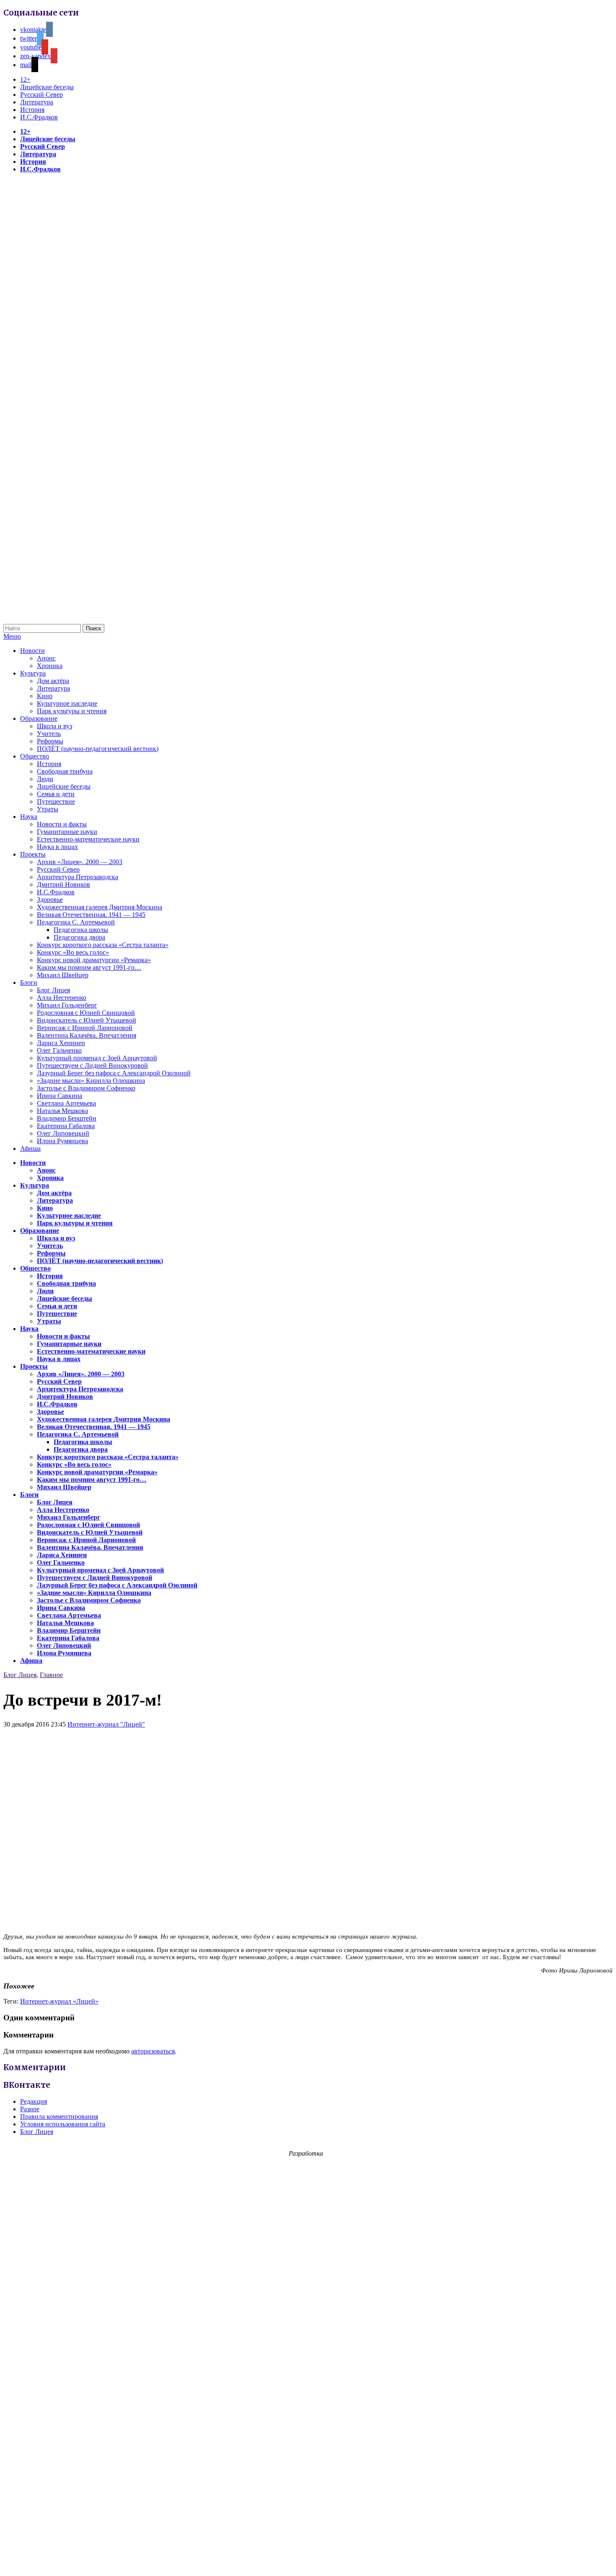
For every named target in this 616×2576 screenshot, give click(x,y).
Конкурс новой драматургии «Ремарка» (94, 960)
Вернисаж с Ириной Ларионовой (85, 1028)
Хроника (50, 666)
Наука (29, 817)
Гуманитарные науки (67, 832)
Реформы (50, 741)
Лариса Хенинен (61, 1043)
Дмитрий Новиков (63, 884)
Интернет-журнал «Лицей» (59, 2001)
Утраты (48, 809)
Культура (33, 673)
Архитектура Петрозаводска (78, 877)
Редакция (34, 2101)
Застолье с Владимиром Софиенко (86, 1088)
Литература (37, 102)
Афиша (30, 1148)
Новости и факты (62, 824)
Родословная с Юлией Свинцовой (86, 1013)
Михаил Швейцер (63, 975)
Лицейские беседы (47, 87)
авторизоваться (153, 2051)
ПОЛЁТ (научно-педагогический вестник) (98, 749)
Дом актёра (53, 681)
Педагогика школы (81, 930)
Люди (45, 779)
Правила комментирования (59, 2116)
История (32, 110)
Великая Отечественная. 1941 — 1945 (91, 915)
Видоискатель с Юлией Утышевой (87, 1020)
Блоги (29, 983)
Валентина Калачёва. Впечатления (87, 1035)
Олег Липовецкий (63, 1133)
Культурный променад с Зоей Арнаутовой (97, 1058)
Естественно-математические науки (88, 839)
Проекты (33, 854)
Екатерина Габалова (66, 1126)
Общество (35, 756)
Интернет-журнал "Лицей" (106, 1724)
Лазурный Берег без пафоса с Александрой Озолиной (114, 1073)
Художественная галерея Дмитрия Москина (100, 907)
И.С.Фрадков (39, 117)
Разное (30, 2109)
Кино (45, 696)
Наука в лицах (57, 847)
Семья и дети (56, 794)
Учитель (49, 734)
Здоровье (50, 900)
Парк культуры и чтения (72, 711)
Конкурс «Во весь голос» (73, 952)
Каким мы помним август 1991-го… (89, 967)
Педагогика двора (79, 937)
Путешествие (56, 801)
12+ (25, 79)
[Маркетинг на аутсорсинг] (308, 2561)
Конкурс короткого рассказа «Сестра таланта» (103, 945)
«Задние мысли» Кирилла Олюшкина (91, 1081)
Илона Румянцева (62, 1141)
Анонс (46, 658)
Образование (39, 718)
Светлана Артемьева (66, 1103)
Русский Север (41, 94)
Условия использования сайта (63, 2124)
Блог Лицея (53, 990)
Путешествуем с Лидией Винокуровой (92, 1065)
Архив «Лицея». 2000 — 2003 (80, 862)
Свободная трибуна (65, 771)
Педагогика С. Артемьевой (76, 922)
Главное (51, 1675)
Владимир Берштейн (67, 1118)
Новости (32, 651)
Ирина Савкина (60, 1096)
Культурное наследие (67, 703)
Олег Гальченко (59, 1050)
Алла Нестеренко (62, 998)
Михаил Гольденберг (67, 1005)
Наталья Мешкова (62, 1111)
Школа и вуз (54, 726)
